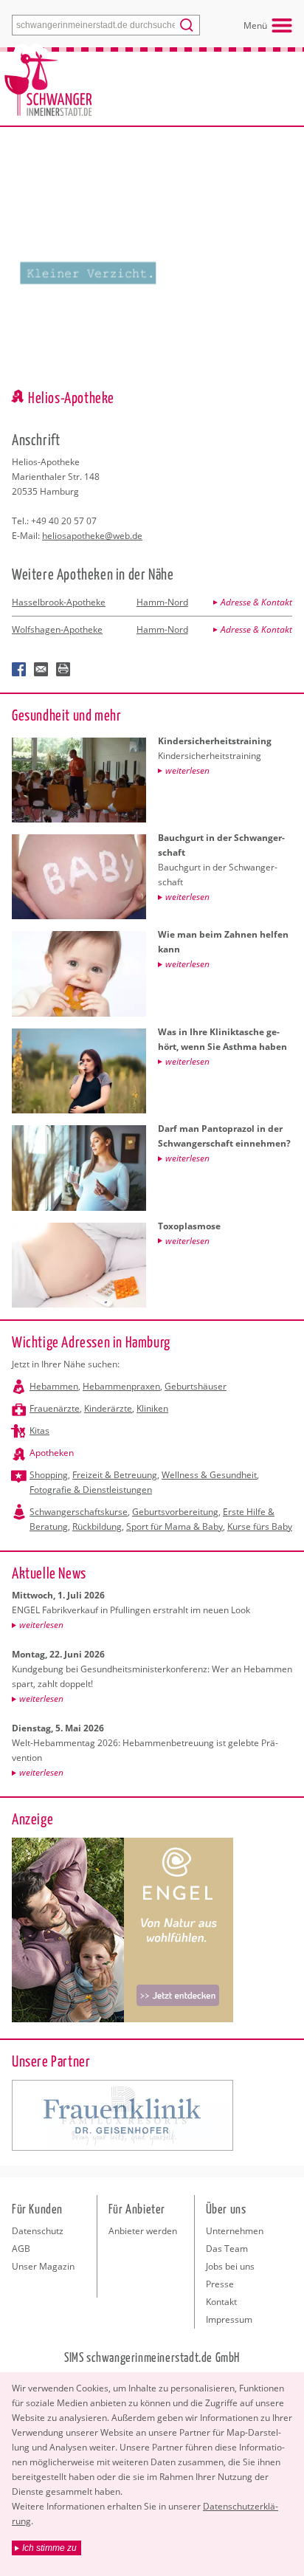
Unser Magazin (43, 2266)
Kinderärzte (108, 1408)
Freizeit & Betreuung (115, 1475)
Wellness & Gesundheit (209, 1475)
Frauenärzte (55, 1408)
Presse (220, 2284)
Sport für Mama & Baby (175, 1526)
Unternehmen (235, 2231)
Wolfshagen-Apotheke (57, 629)
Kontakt (221, 2302)
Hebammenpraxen (121, 1386)
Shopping (49, 1475)
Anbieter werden (143, 2231)
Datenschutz (38, 2231)
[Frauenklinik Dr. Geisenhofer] (122, 2115)
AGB (21, 2249)
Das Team (227, 2249)
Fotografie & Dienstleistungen (91, 1490)
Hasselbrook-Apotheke (59, 602)
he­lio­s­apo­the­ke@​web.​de (92, 536)
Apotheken (52, 1453)
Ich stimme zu (49, 2548)
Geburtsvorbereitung (175, 1512)
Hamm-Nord (162, 602)
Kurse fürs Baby (260, 1526)
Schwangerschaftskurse (79, 1512)
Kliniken (152, 1408)
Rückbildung (97, 1526)
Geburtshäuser (196, 1386)
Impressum (229, 2319)
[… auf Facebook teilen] (19, 670)
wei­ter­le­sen (41, 1625)
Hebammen (54, 1386)
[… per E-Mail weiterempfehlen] (41, 670)
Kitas (39, 1430)
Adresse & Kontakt (256, 602)
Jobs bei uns (230, 2266)
